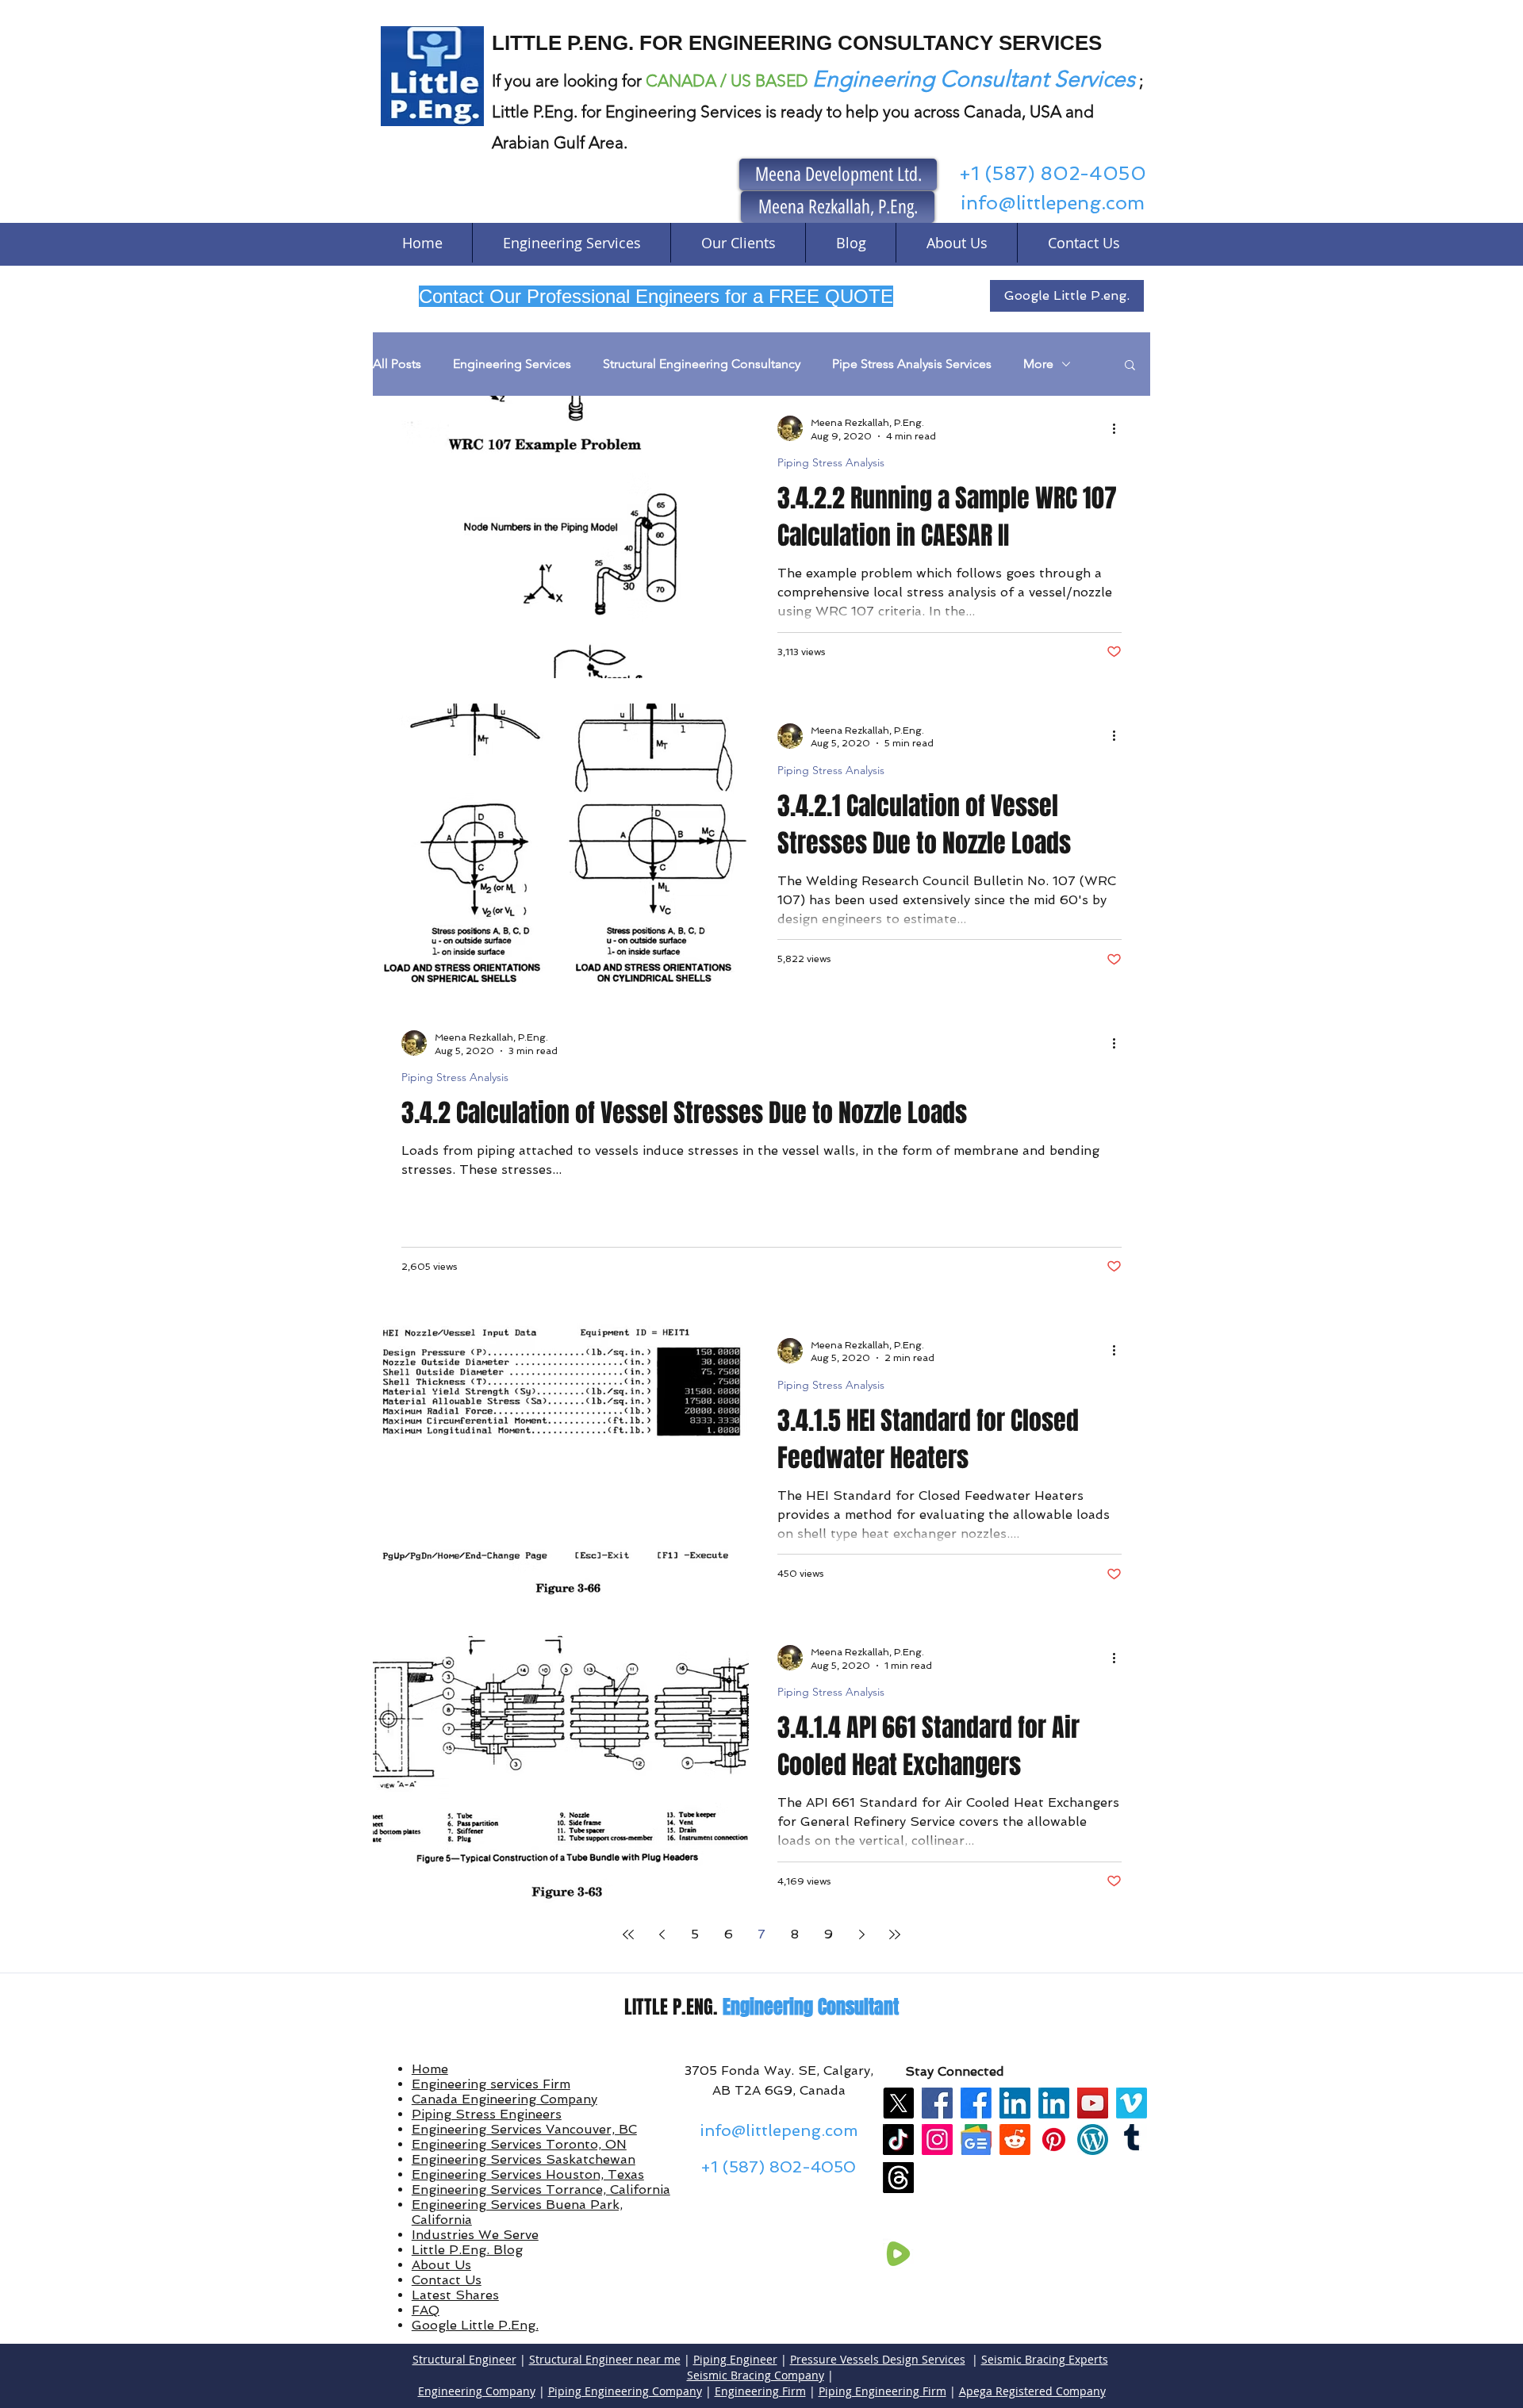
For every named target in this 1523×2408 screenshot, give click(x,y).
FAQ (426, 2310)
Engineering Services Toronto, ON (519, 2144)
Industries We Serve (475, 2235)
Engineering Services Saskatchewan (524, 2159)
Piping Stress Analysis (831, 463)
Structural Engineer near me (605, 2359)
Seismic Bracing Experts (1045, 2359)
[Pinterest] (1054, 2140)
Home (430, 2069)
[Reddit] (1015, 2140)
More (1038, 364)
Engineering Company (477, 2391)
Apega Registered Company (1032, 2391)
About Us (441, 2265)
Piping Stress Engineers (487, 2114)
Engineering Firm (760, 2391)
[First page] (628, 1934)
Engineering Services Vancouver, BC (524, 2129)
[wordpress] (1093, 2140)
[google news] (976, 2140)
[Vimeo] (1132, 2103)
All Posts (397, 364)
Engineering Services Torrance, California (541, 2189)
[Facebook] (937, 2103)
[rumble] (898, 2254)
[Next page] (861, 1934)
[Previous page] (662, 1934)
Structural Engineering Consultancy (702, 364)
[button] (1130, 366)
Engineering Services (512, 364)
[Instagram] (937, 2140)
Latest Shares (455, 2295)
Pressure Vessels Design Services (878, 2359)
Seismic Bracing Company (756, 2375)
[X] (898, 2103)
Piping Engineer (735, 2359)
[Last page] (895, 1934)
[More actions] (1119, 428)
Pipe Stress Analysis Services (912, 364)
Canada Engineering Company (504, 2099)
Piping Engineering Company (625, 2391)
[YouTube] (1093, 2103)
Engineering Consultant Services (974, 79)
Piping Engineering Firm (882, 2391)
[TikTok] (898, 2140)
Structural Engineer (464, 2359)
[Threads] (898, 2178)
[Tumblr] (1132, 2140)
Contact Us (447, 2280)
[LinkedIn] (1015, 2103)
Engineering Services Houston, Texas (528, 2174)
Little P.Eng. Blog (467, 2250)
